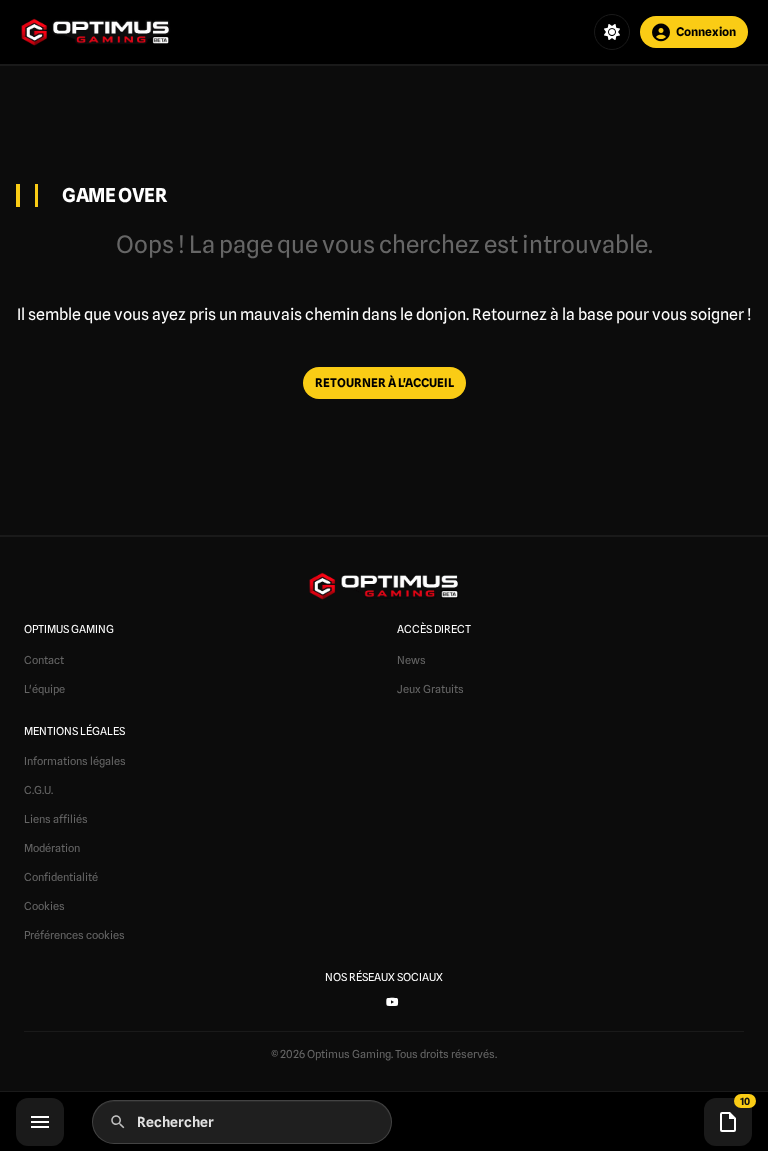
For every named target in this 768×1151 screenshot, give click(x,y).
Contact (44, 660)
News (411, 660)
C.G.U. (38, 790)
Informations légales (75, 761)
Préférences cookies (74, 935)
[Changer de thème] (612, 32)
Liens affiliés (56, 819)
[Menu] (40, 1122)
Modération (52, 848)
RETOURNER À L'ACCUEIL (384, 382)
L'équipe (44, 689)
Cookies (44, 906)
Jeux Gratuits (430, 689)
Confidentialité (61, 877)
